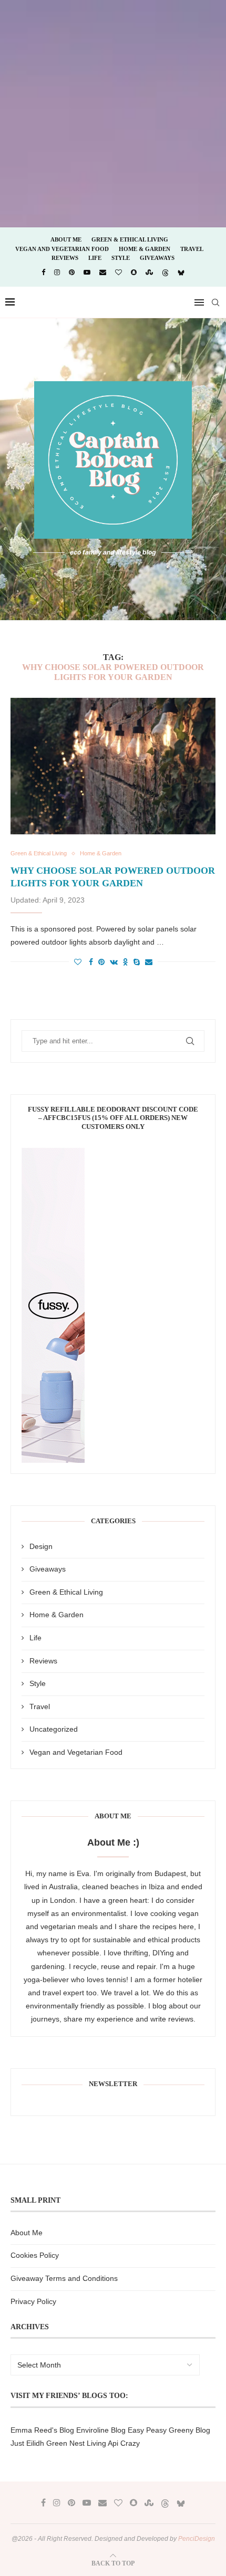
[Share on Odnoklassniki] (126, 962)
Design (41, 1546)
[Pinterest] (72, 272)
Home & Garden (145, 249)
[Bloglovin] (119, 272)
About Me (66, 239)
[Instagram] (57, 272)
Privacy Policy (33, 2301)
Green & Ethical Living (130, 239)
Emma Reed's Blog (42, 2430)
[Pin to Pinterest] (101, 962)
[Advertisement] (113, 113)
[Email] (103, 272)
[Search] (215, 302)
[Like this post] (78, 962)
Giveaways (157, 258)
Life (95, 258)
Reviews (65, 258)
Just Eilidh (27, 2443)
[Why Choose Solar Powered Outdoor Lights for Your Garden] (113, 766)
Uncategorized (54, 1729)
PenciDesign (197, 2539)
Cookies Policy (35, 2255)
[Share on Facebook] (91, 962)
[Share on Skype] (137, 962)
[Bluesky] (181, 273)
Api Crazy (124, 2443)
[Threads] (165, 273)
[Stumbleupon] (149, 272)
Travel (192, 249)
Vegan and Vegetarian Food (62, 249)
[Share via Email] (149, 962)
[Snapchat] (134, 272)
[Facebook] (43, 272)
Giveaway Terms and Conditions (64, 2278)
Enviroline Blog (101, 2430)
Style (121, 258)
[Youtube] (87, 272)
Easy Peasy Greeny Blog (169, 2430)
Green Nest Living (76, 2443)
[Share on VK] (114, 962)
